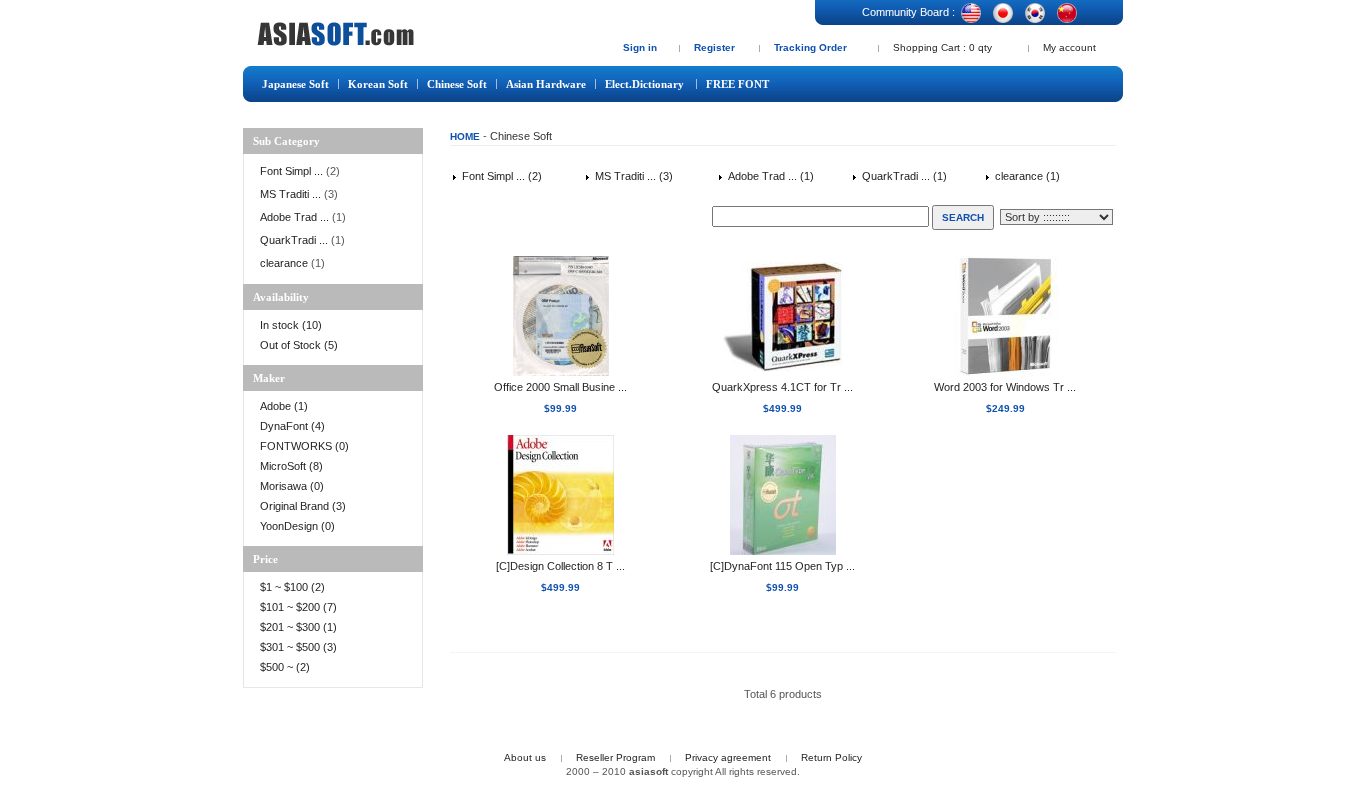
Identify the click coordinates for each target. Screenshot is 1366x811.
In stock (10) (291, 325)
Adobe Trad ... (294, 217)
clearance (284, 263)
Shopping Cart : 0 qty (942, 47)
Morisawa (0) (292, 486)
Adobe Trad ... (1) (769, 176)
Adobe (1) (284, 406)
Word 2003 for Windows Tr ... (1005, 387)
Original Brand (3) (303, 506)
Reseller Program (615, 757)
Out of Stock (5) (299, 345)
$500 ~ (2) (286, 667)
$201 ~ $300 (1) (300, 627)
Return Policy (831, 757)
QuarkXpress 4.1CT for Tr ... (782, 387)
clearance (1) (1026, 176)
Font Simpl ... (291, 171)
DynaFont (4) (292, 426)
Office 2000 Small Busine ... (560, 387)
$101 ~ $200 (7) (300, 607)
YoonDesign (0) (297, 526)
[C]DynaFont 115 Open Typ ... (782, 566)
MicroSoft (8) (291, 466)
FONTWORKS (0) (304, 446)
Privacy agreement (728, 757)
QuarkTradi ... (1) (903, 176)
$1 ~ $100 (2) (292, 587)
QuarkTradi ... (294, 240)
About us (525, 757)
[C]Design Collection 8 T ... (560, 566)
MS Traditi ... (290, 194)
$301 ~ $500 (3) (298, 647)
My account (1069, 47)
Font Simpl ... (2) (500, 176)
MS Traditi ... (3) (632, 176)
